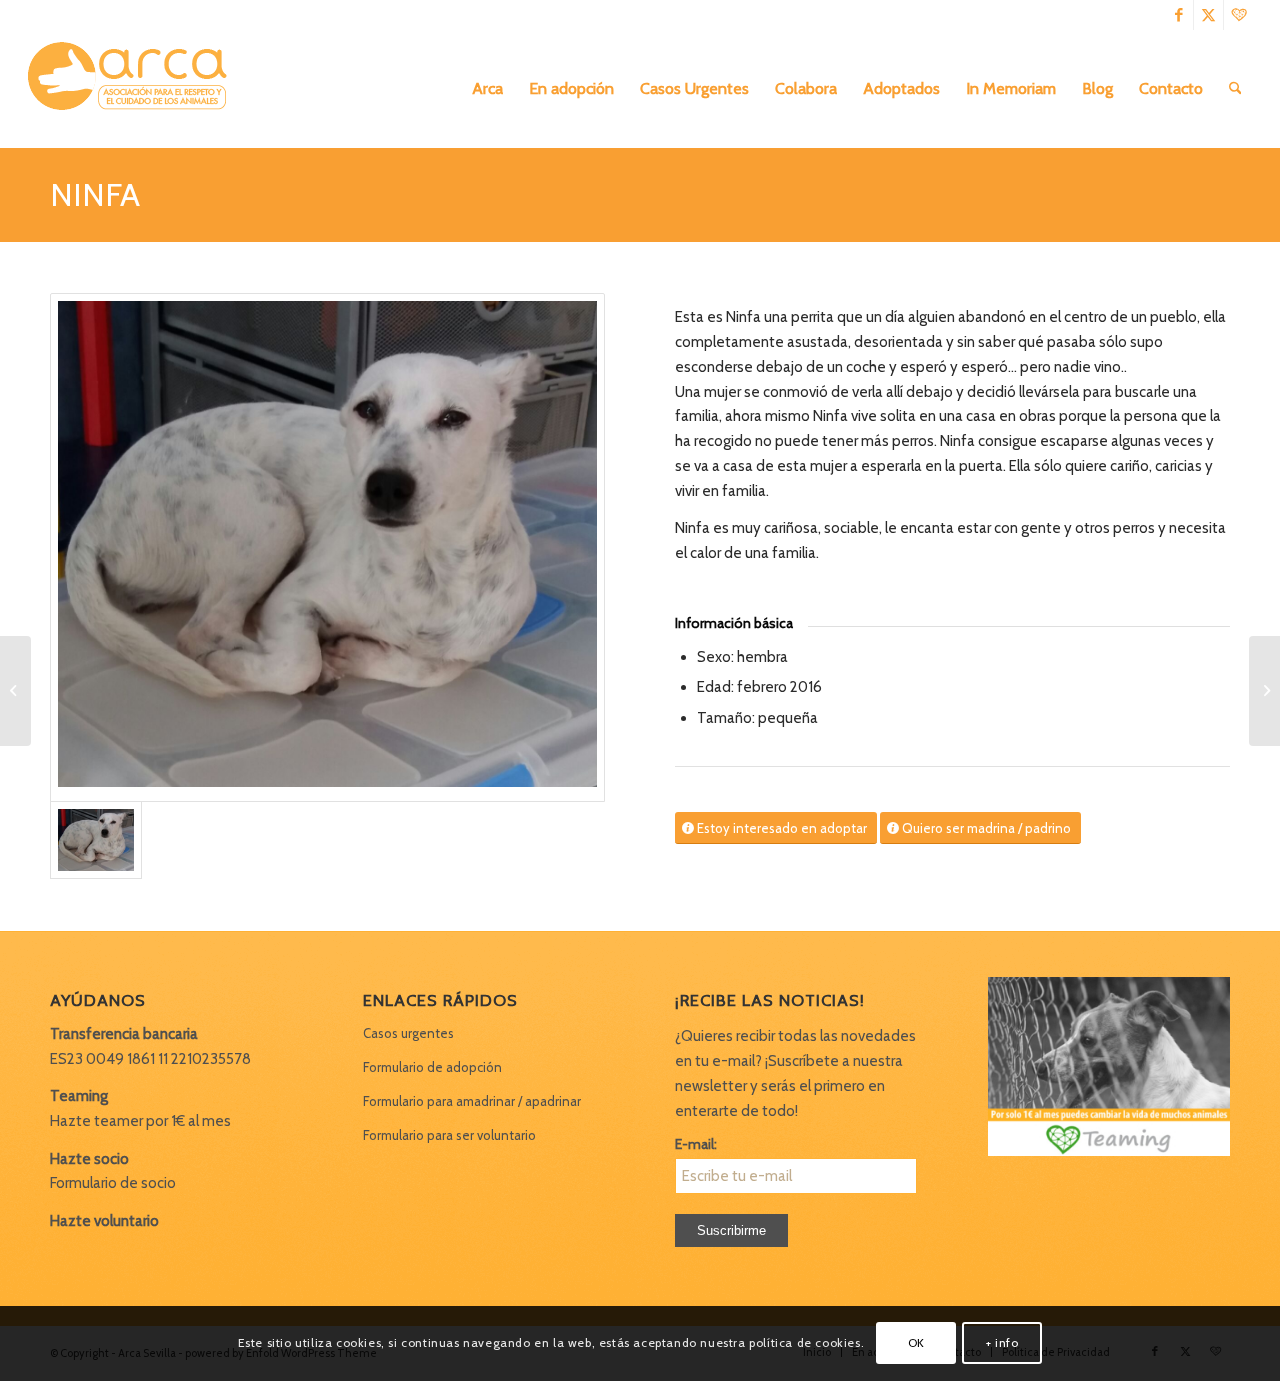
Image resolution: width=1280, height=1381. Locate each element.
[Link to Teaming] (1239, 15)
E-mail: (696, 1144)
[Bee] (15, 691)
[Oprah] (1264, 691)
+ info (1002, 1342)
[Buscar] (1235, 89)
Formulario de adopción (432, 1067)
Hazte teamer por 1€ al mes (140, 1121)
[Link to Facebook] (1178, 15)
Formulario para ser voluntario (449, 1135)
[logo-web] (134, 89)
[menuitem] (487, 89)
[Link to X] (1208, 15)
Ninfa (95, 194)
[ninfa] (327, 548)
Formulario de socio (113, 1183)
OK (916, 1342)
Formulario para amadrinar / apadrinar (472, 1101)
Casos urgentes (408, 1033)
